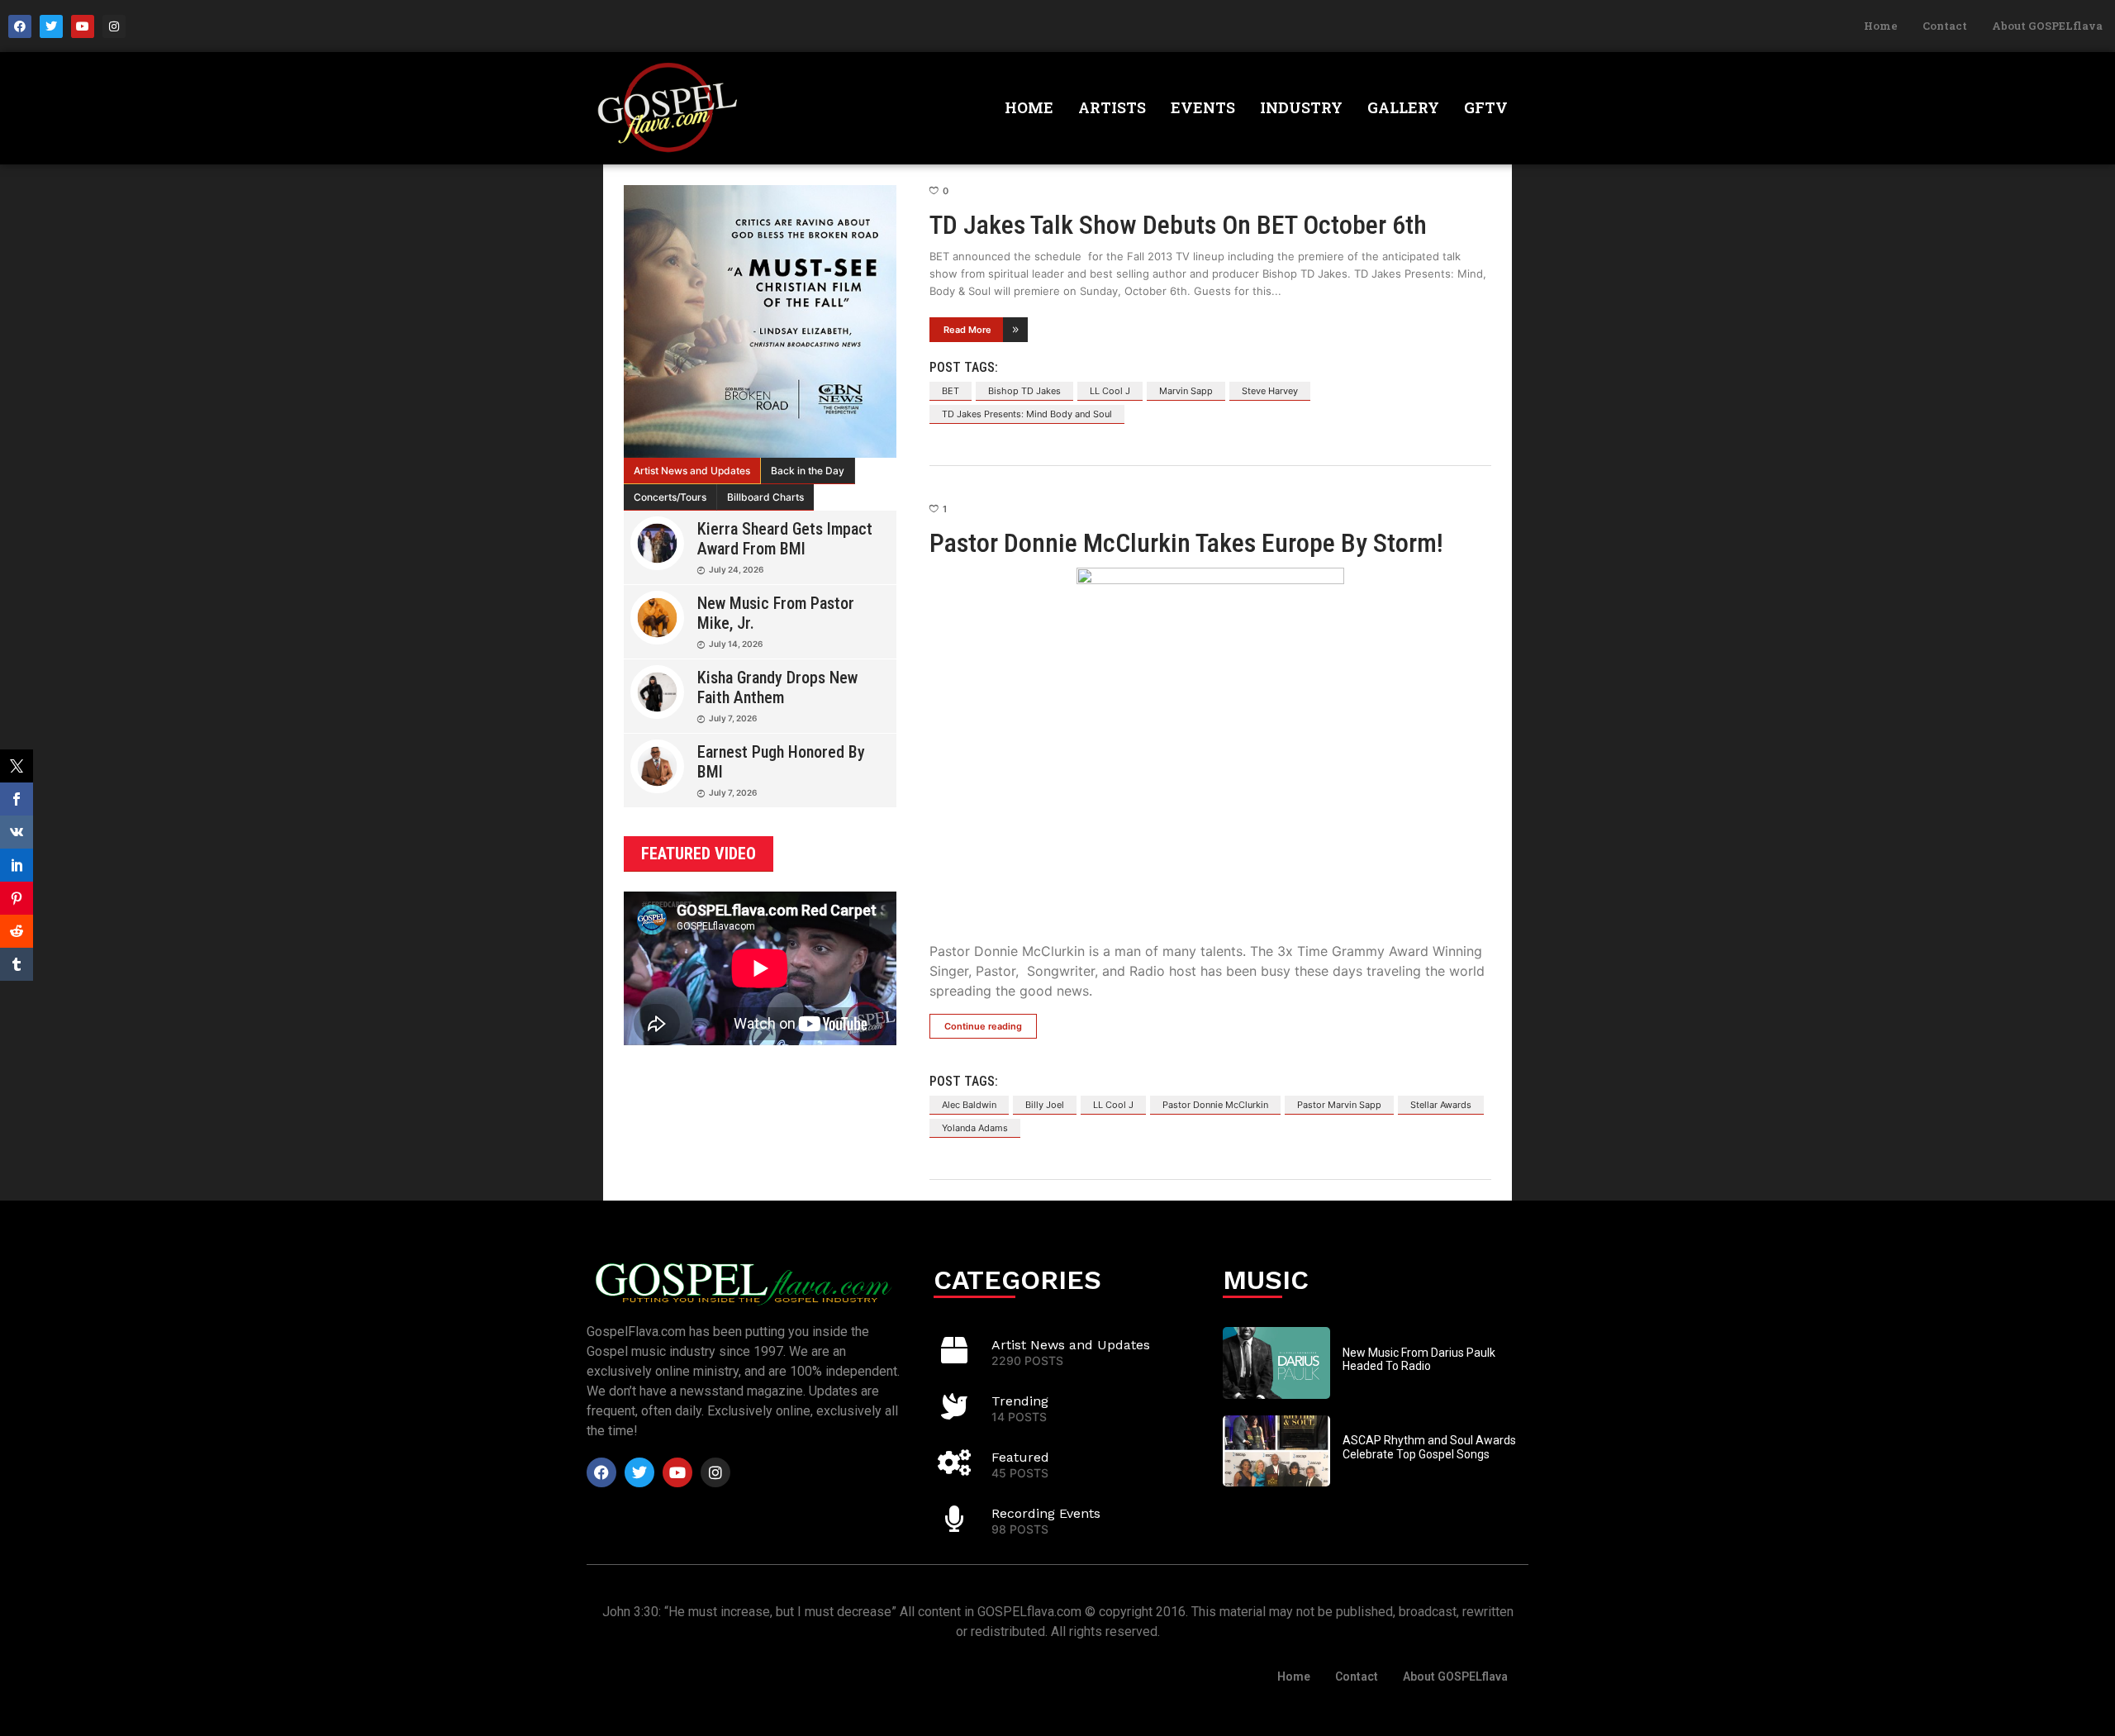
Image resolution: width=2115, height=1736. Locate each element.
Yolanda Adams (975, 1128)
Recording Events (1046, 1513)
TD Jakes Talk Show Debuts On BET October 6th (1178, 225)
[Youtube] (83, 26)
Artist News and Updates (692, 471)
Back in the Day (808, 471)
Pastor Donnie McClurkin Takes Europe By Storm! (1186, 543)
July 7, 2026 (733, 718)
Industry (1301, 107)
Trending (1020, 1401)
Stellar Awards (1441, 1105)
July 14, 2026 (736, 644)
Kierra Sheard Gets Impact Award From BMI (785, 539)
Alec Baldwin (969, 1105)
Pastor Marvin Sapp (1339, 1105)
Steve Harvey (1270, 391)
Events (1203, 107)
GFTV (1486, 107)
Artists (1112, 107)
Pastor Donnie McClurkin (1215, 1105)
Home (1881, 26)
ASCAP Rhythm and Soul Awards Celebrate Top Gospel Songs (1429, 1447)
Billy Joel (1045, 1105)
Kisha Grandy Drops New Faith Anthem (777, 687)
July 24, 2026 (736, 569)
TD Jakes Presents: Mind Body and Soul (1027, 414)
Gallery (1403, 107)
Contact (1945, 26)
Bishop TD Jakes (1024, 391)
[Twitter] (51, 26)
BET (951, 391)
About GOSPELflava (2047, 26)
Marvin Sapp (1186, 391)
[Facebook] (20, 26)
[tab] (692, 471)
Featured (1020, 1457)
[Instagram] (114, 26)
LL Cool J (1110, 391)
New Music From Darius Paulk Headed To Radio (1419, 1360)
